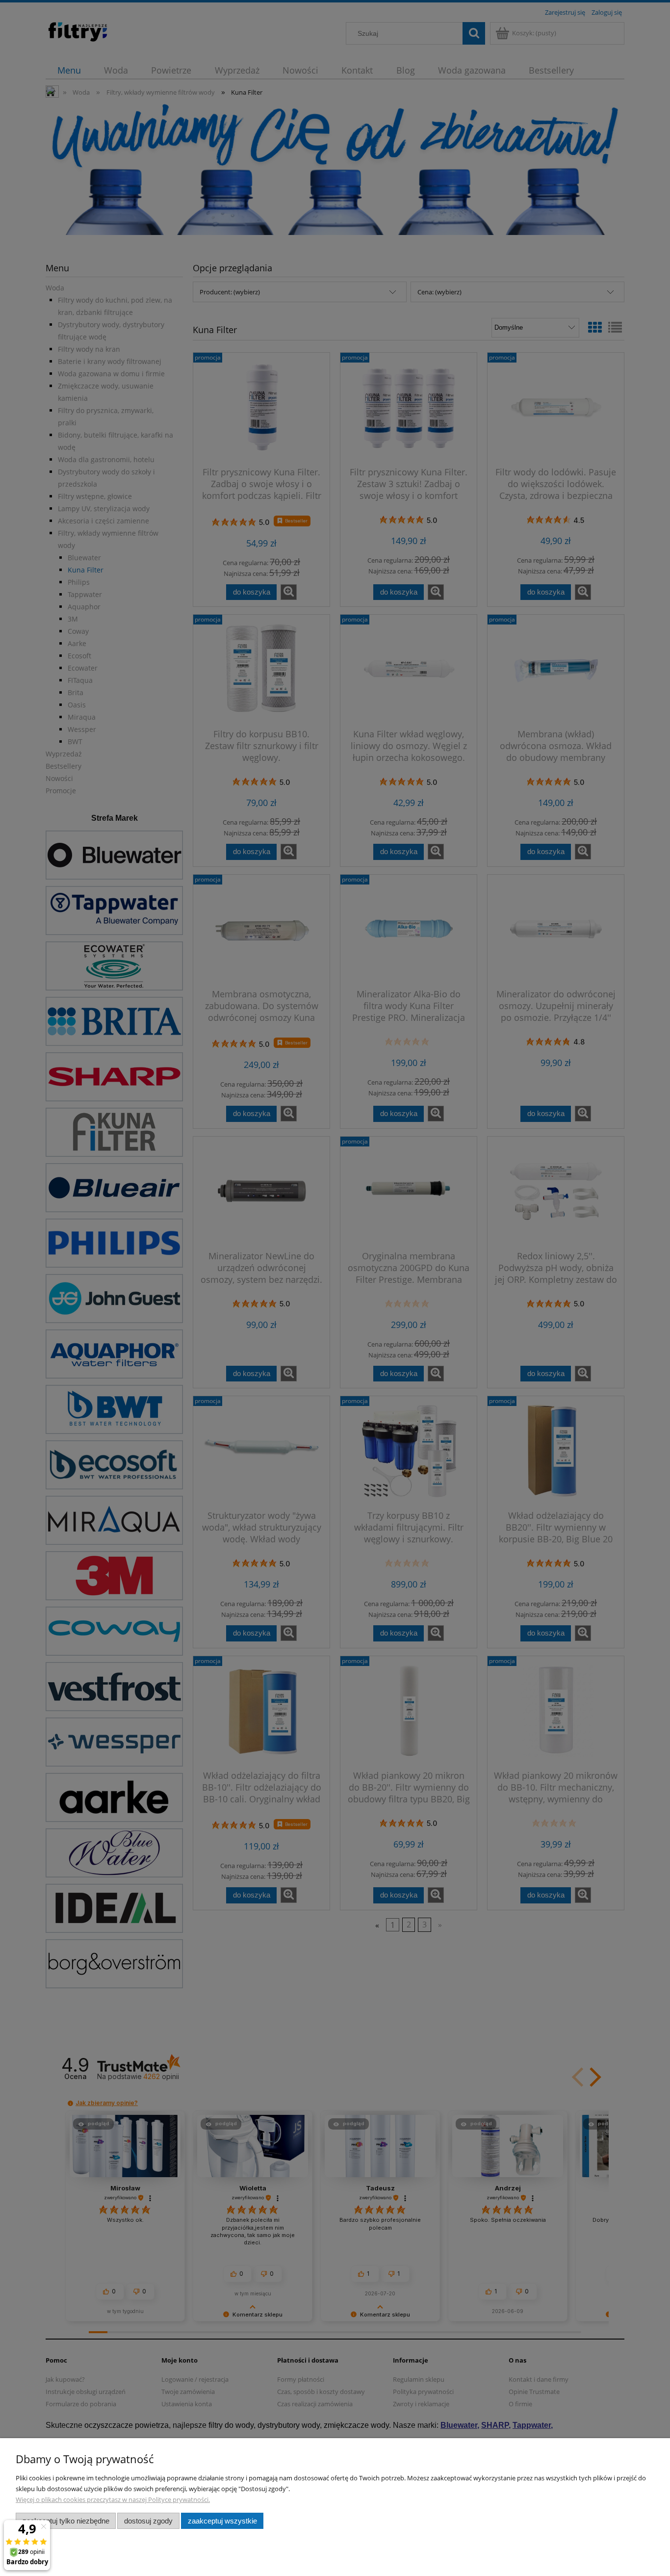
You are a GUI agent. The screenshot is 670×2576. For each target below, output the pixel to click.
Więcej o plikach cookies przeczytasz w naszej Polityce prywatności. (113, 2499)
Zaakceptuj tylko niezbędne (66, 2521)
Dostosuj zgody (148, 2521)
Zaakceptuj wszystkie (222, 2521)
